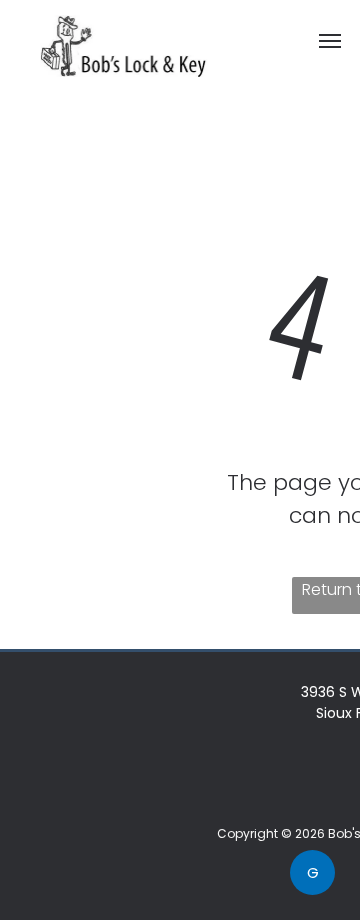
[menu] (330, 41)
